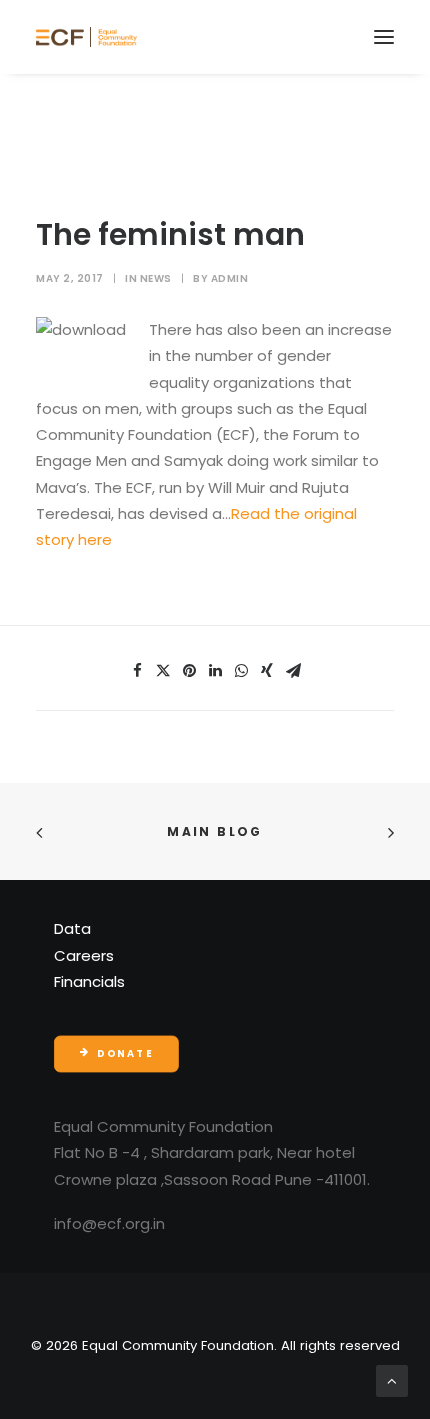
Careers (84, 955)
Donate (125, 1054)
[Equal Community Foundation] (86, 37)
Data (72, 928)
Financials (89, 981)
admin (230, 278)
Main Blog (215, 831)
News (156, 278)
